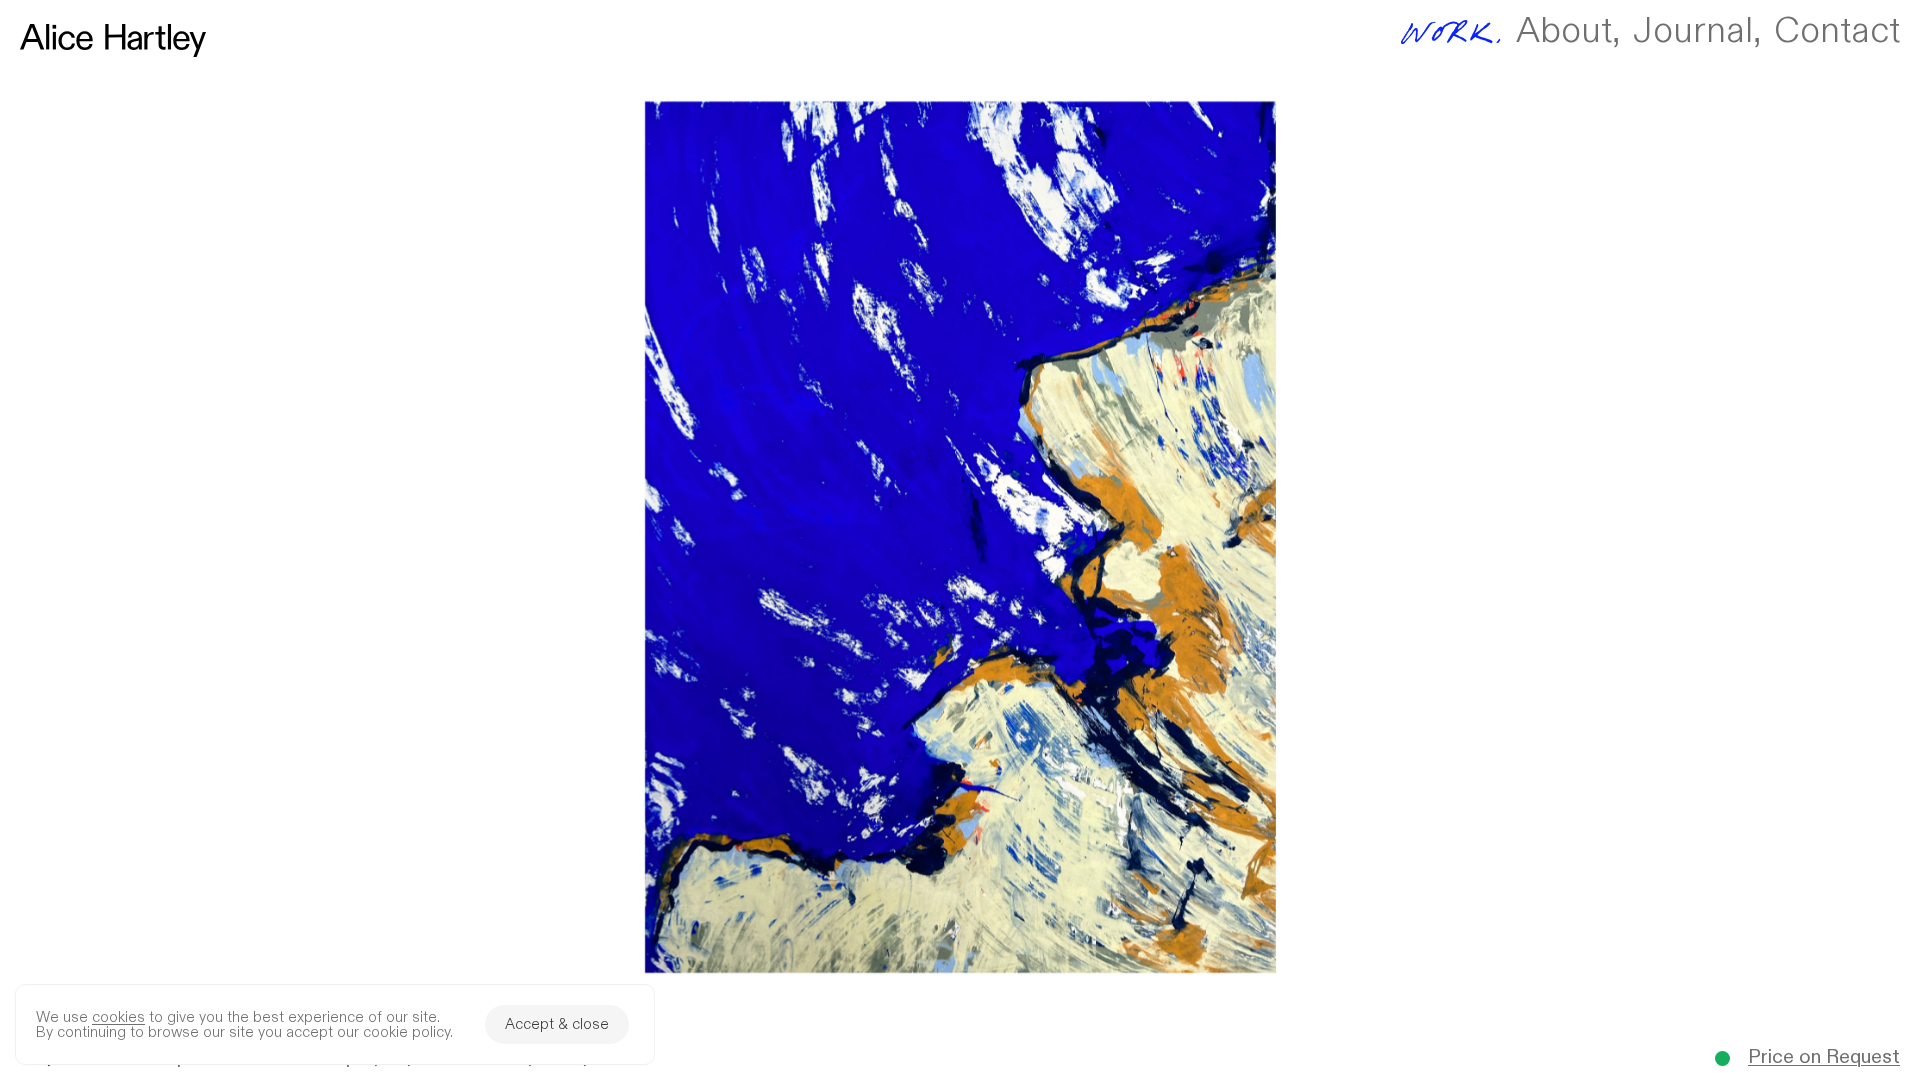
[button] (960, 540)
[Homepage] (113, 40)
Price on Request (1824, 1058)
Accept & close (557, 1024)
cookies (118, 1017)
